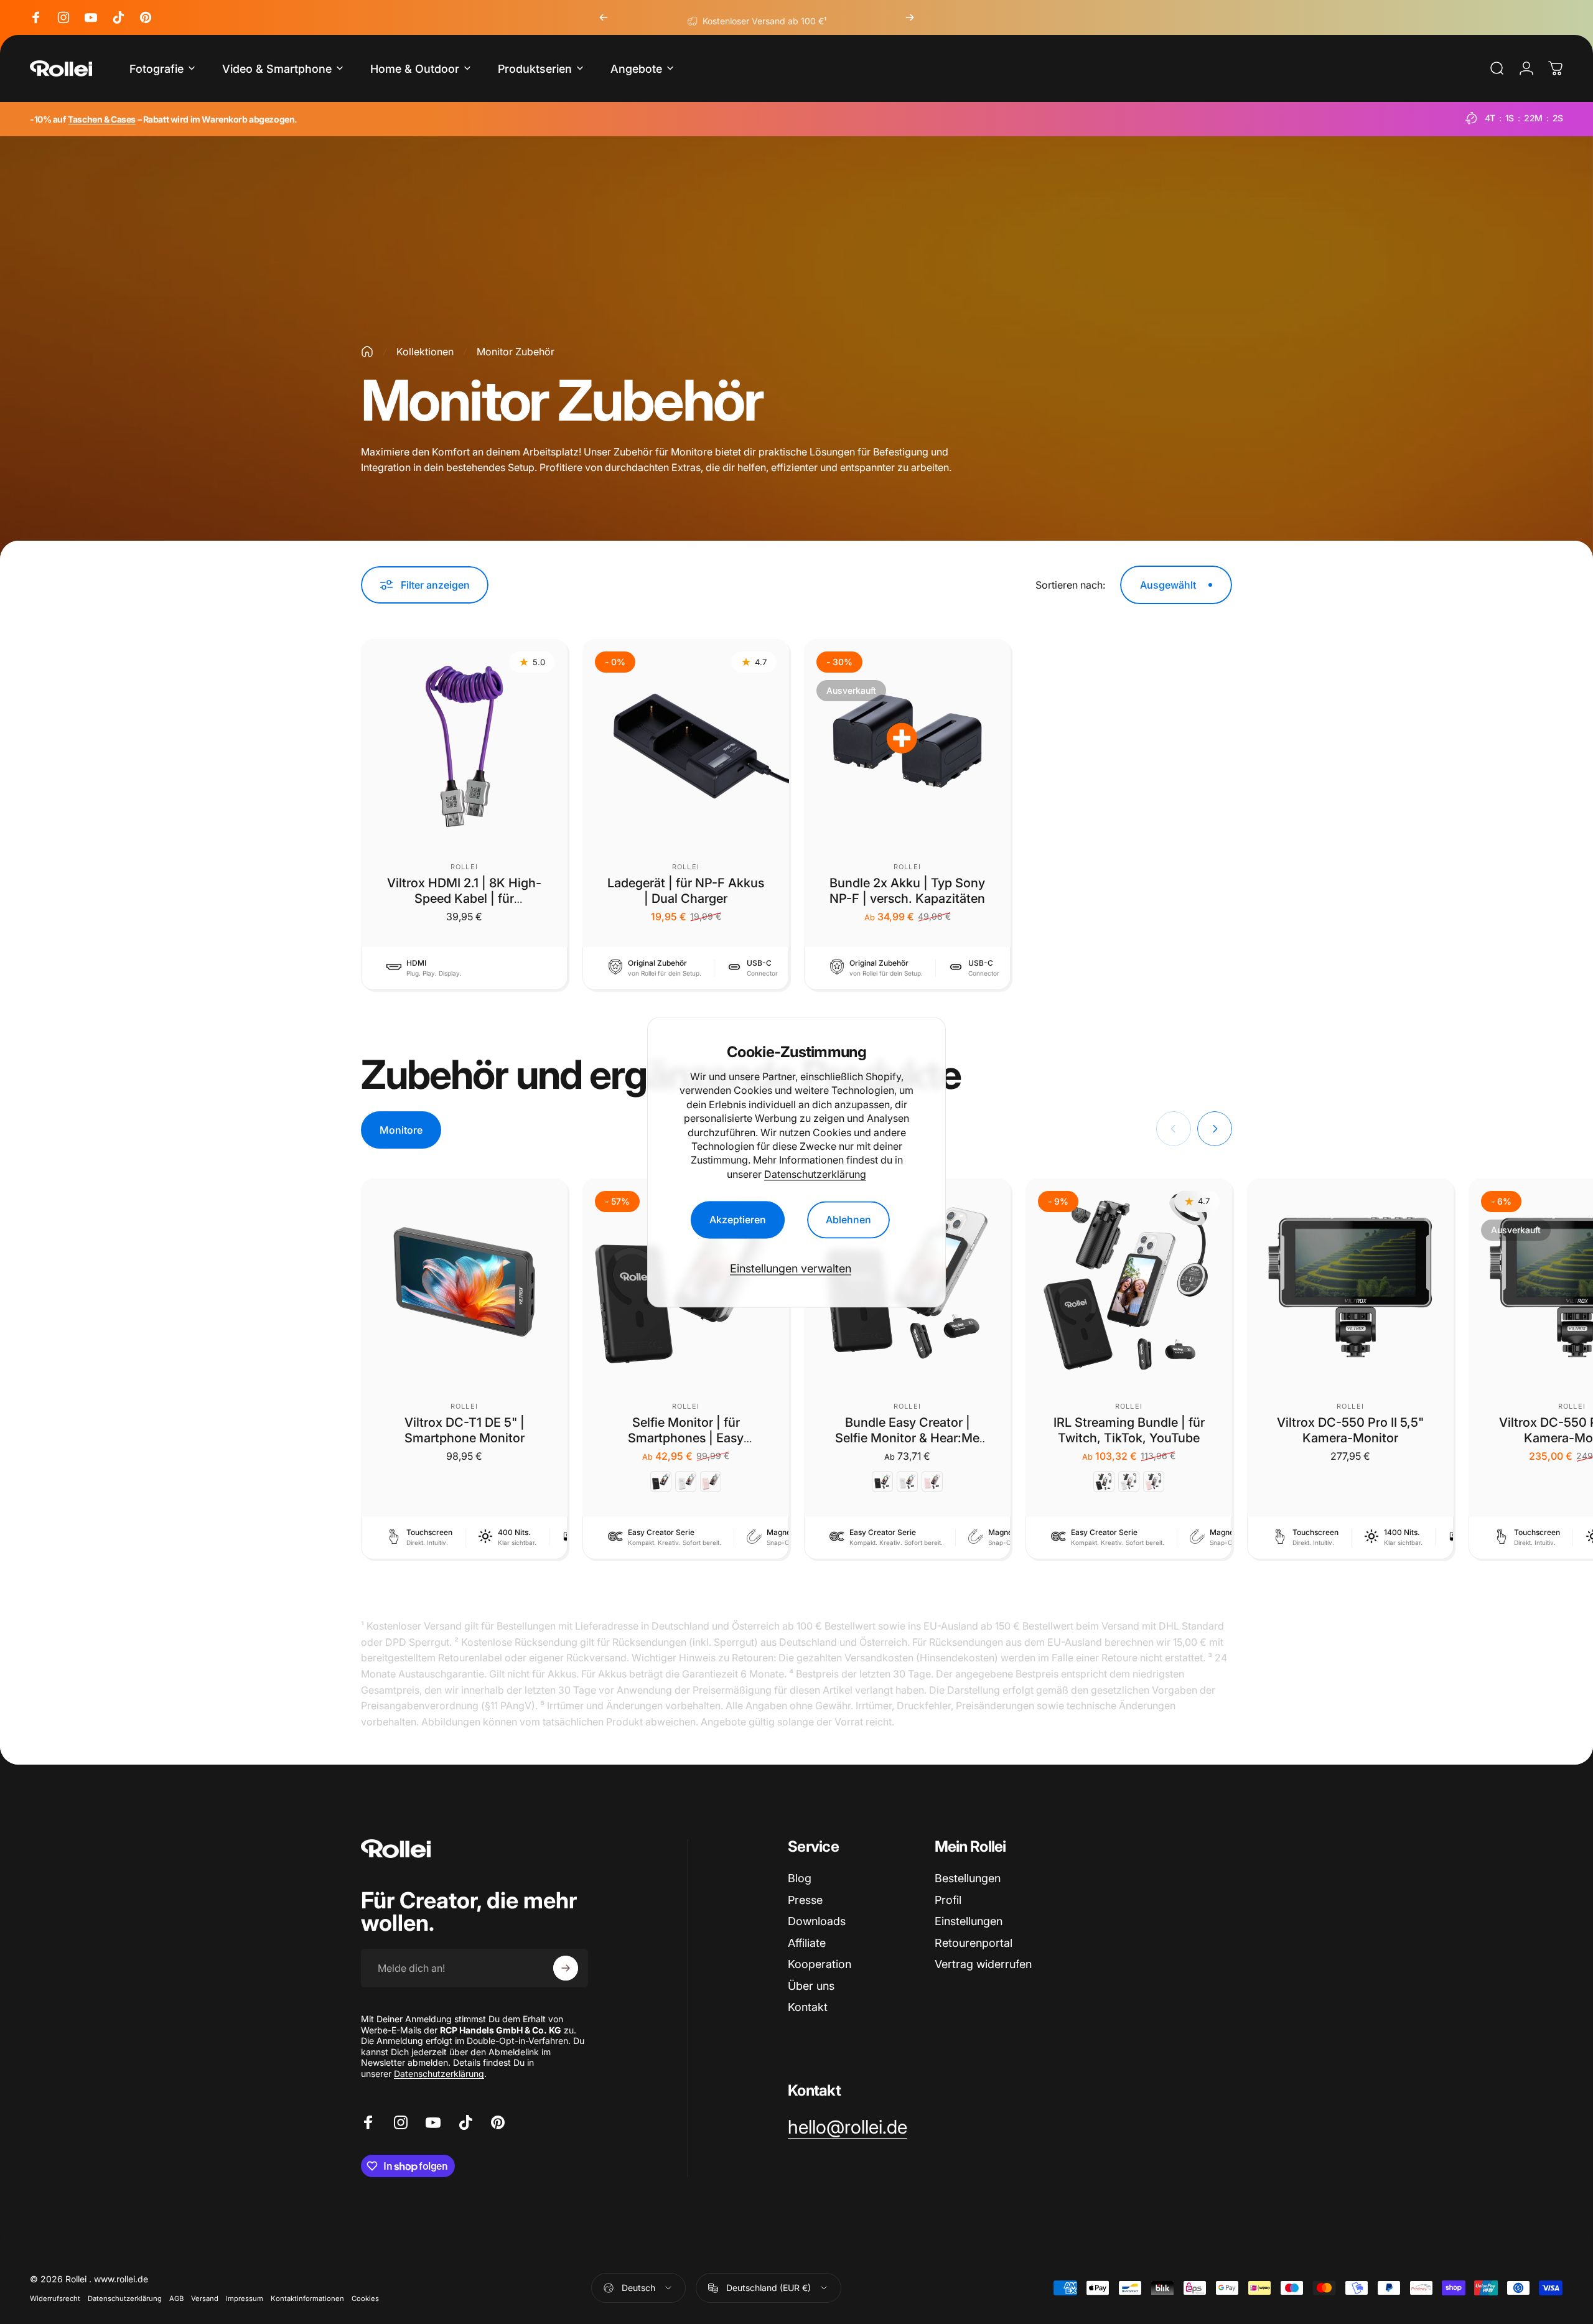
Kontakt (808, 2007)
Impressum (245, 2298)
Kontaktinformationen (307, 2298)
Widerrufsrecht (55, 2298)
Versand (205, 2298)
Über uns (811, 1986)
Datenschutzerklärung (815, 1174)
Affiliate (807, 1943)
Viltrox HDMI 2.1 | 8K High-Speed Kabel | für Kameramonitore (464, 898)
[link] (848, 2127)
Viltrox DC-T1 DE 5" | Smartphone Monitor (465, 1430)
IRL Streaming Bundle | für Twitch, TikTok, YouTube (1129, 1430)
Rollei (464, 867)
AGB (176, 2298)
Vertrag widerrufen (983, 1964)
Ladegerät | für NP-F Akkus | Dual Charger (686, 891)
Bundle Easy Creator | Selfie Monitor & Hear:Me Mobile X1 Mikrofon (907, 1438)
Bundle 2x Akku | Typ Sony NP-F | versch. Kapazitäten (907, 891)
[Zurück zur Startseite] (367, 352)
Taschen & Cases (102, 119)
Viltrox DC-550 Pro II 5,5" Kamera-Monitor (1350, 1430)
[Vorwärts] (910, 17)
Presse (805, 1900)
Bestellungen (968, 1878)
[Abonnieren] (566, 1968)
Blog (800, 1878)
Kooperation (820, 1964)
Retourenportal (974, 1943)
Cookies (365, 2298)
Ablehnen (848, 1220)
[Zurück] (604, 17)
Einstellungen (969, 1921)
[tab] (401, 1130)
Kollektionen (425, 352)
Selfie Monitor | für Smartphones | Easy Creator (686, 1438)
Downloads (817, 1921)
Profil (948, 1900)
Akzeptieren (738, 1220)
